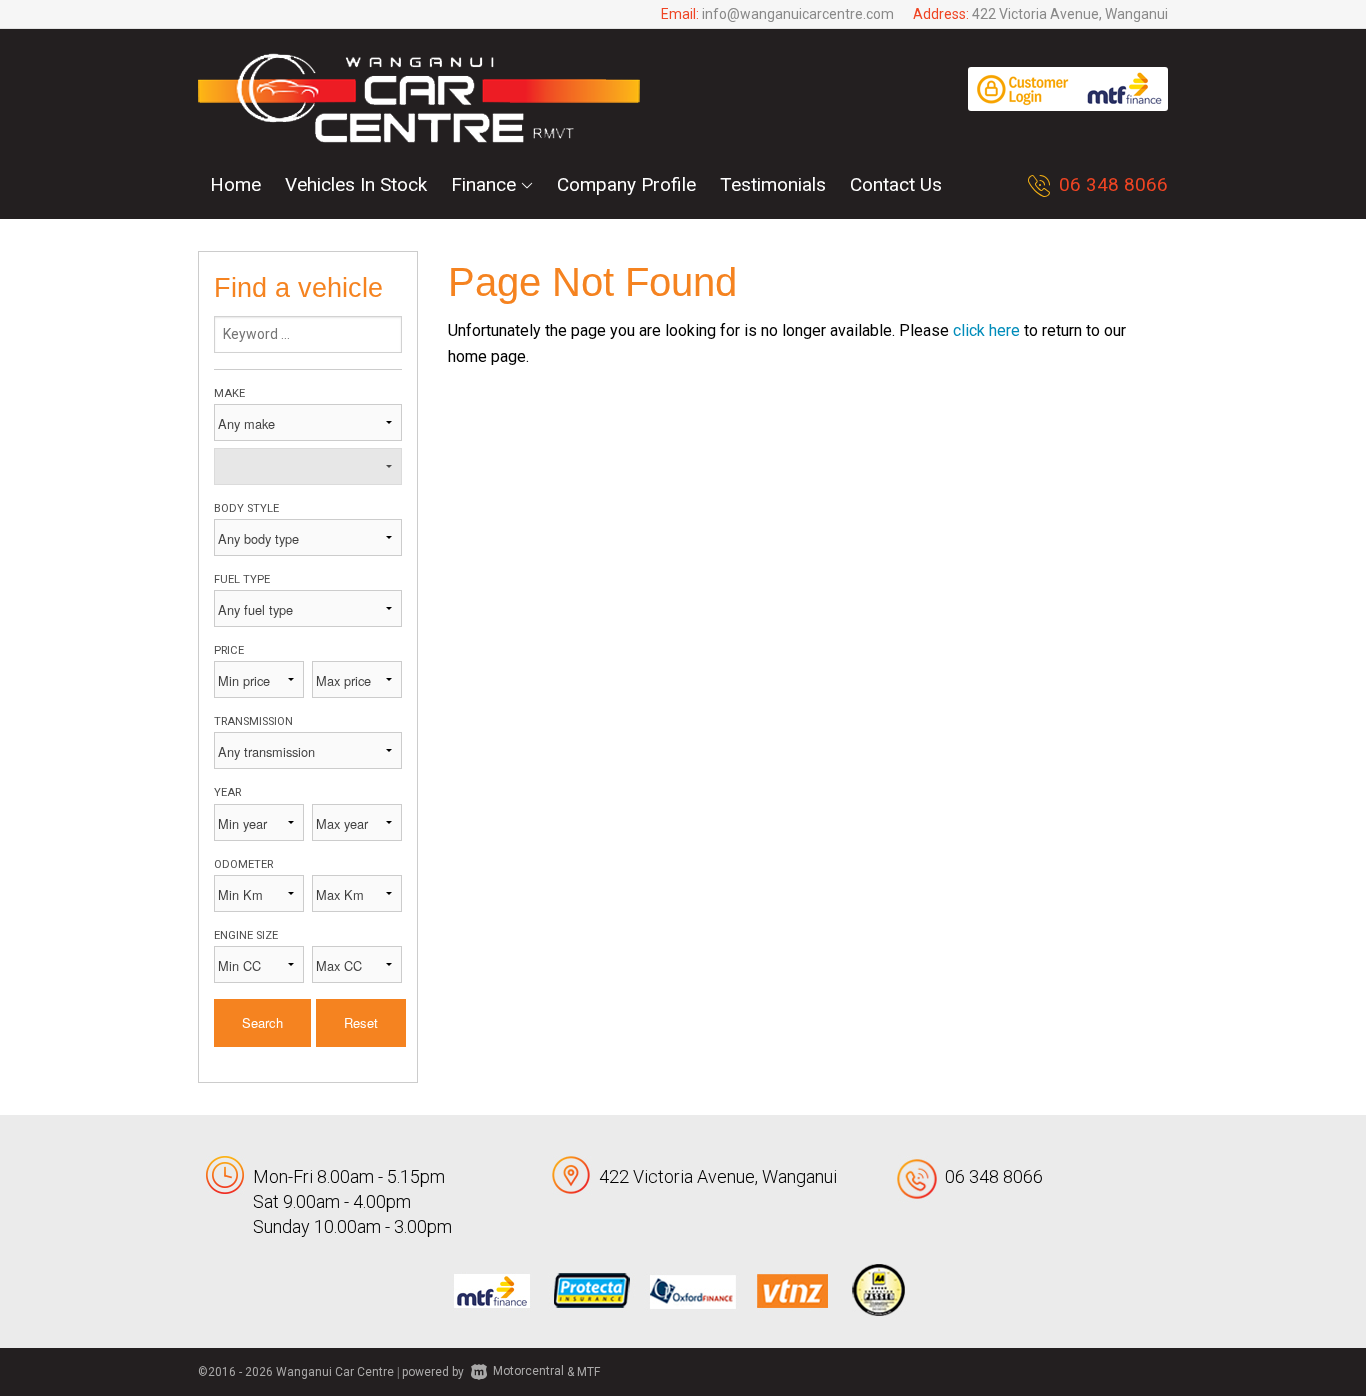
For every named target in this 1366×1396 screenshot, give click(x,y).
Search (262, 1022)
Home (235, 184)
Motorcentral (528, 1371)
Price (229, 650)
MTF (588, 1371)
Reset (361, 1022)
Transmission (253, 721)
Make (229, 393)
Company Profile (626, 184)
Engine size (246, 935)
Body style (246, 508)
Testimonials (773, 184)
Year (227, 792)
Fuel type (242, 579)
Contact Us (896, 184)
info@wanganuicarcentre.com (798, 14)
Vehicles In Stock (356, 184)
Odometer (243, 864)
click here (986, 330)
